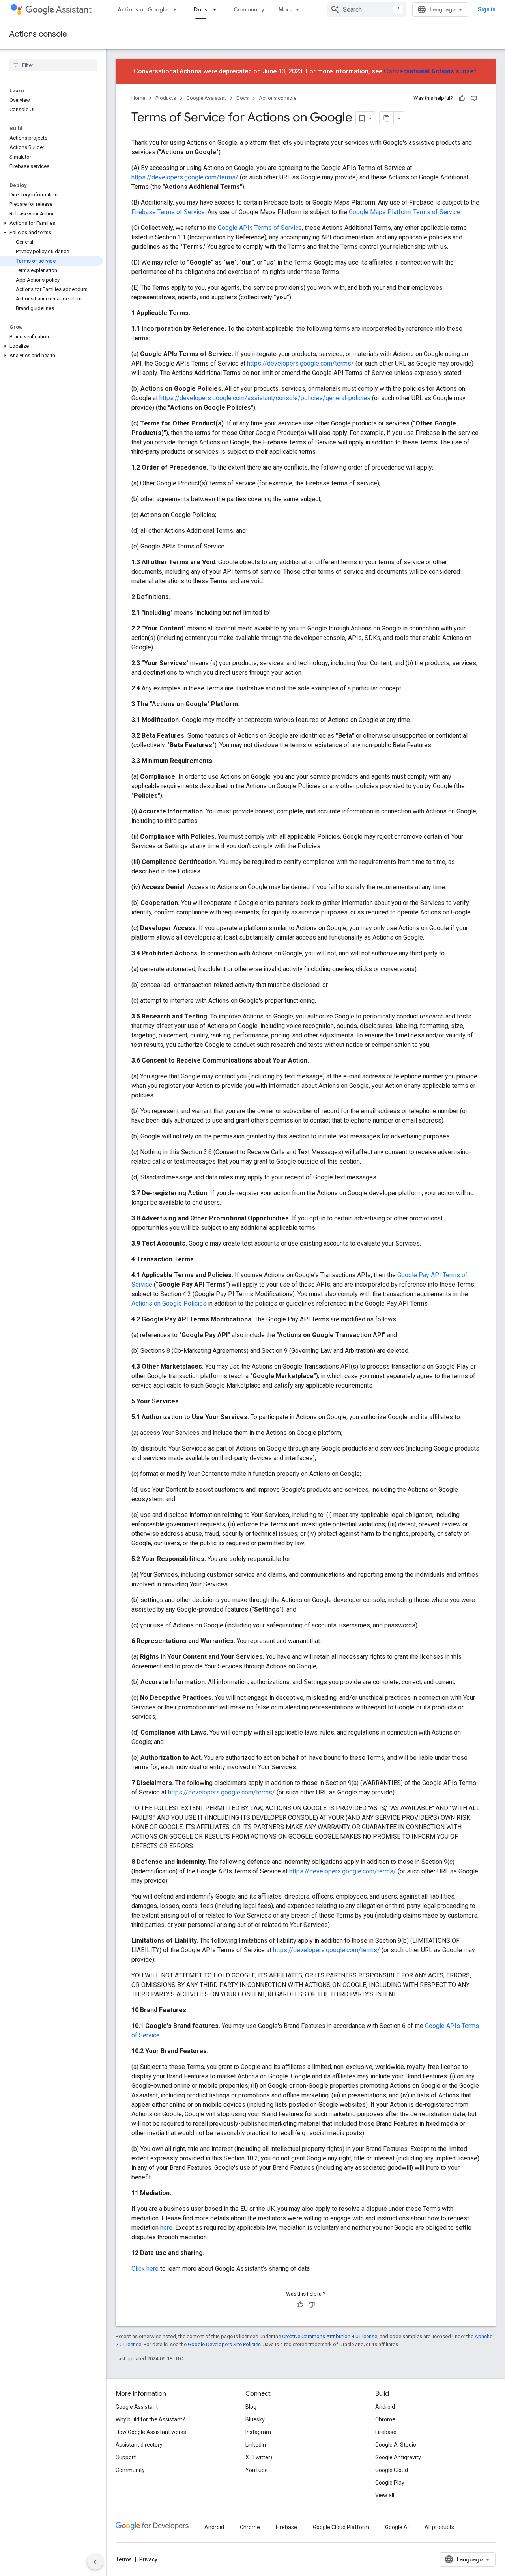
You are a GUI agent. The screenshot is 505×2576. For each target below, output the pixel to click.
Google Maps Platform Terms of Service (405, 212)
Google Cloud (392, 2470)
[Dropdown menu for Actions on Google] (177, 9)
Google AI (397, 2527)
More (286, 9)
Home (138, 98)
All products (439, 2527)
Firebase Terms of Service (168, 212)
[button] (51, 223)
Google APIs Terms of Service (260, 228)
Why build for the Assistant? (150, 2419)
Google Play (390, 2483)
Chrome (385, 2419)
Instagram (258, 2432)
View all (385, 2495)
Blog (251, 2407)
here (166, 2228)
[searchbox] (53, 65)
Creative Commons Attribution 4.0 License (330, 2336)
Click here (145, 2269)
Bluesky (255, 2419)
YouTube (257, 2470)
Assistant (74, 10)
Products (166, 98)
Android (385, 2407)
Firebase (386, 2432)
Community (249, 9)
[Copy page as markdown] (387, 118)
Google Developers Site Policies (224, 2344)
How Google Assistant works (151, 2432)
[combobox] (367, 9)
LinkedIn (256, 2445)
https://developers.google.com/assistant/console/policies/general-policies (265, 398)
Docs (201, 9)
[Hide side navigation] (95, 2562)
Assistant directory (139, 2445)
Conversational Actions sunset (430, 71)
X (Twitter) (259, 2457)
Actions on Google (143, 9)
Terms (124, 2559)
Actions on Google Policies (169, 1303)
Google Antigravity (398, 2457)
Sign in (487, 9)
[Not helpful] (474, 98)
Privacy (148, 2559)
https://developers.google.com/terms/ (185, 177)
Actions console (38, 34)
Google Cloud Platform (341, 2527)
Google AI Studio (396, 2445)
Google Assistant (206, 98)
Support (126, 2457)
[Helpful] (462, 98)
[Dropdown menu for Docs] (217, 9)
